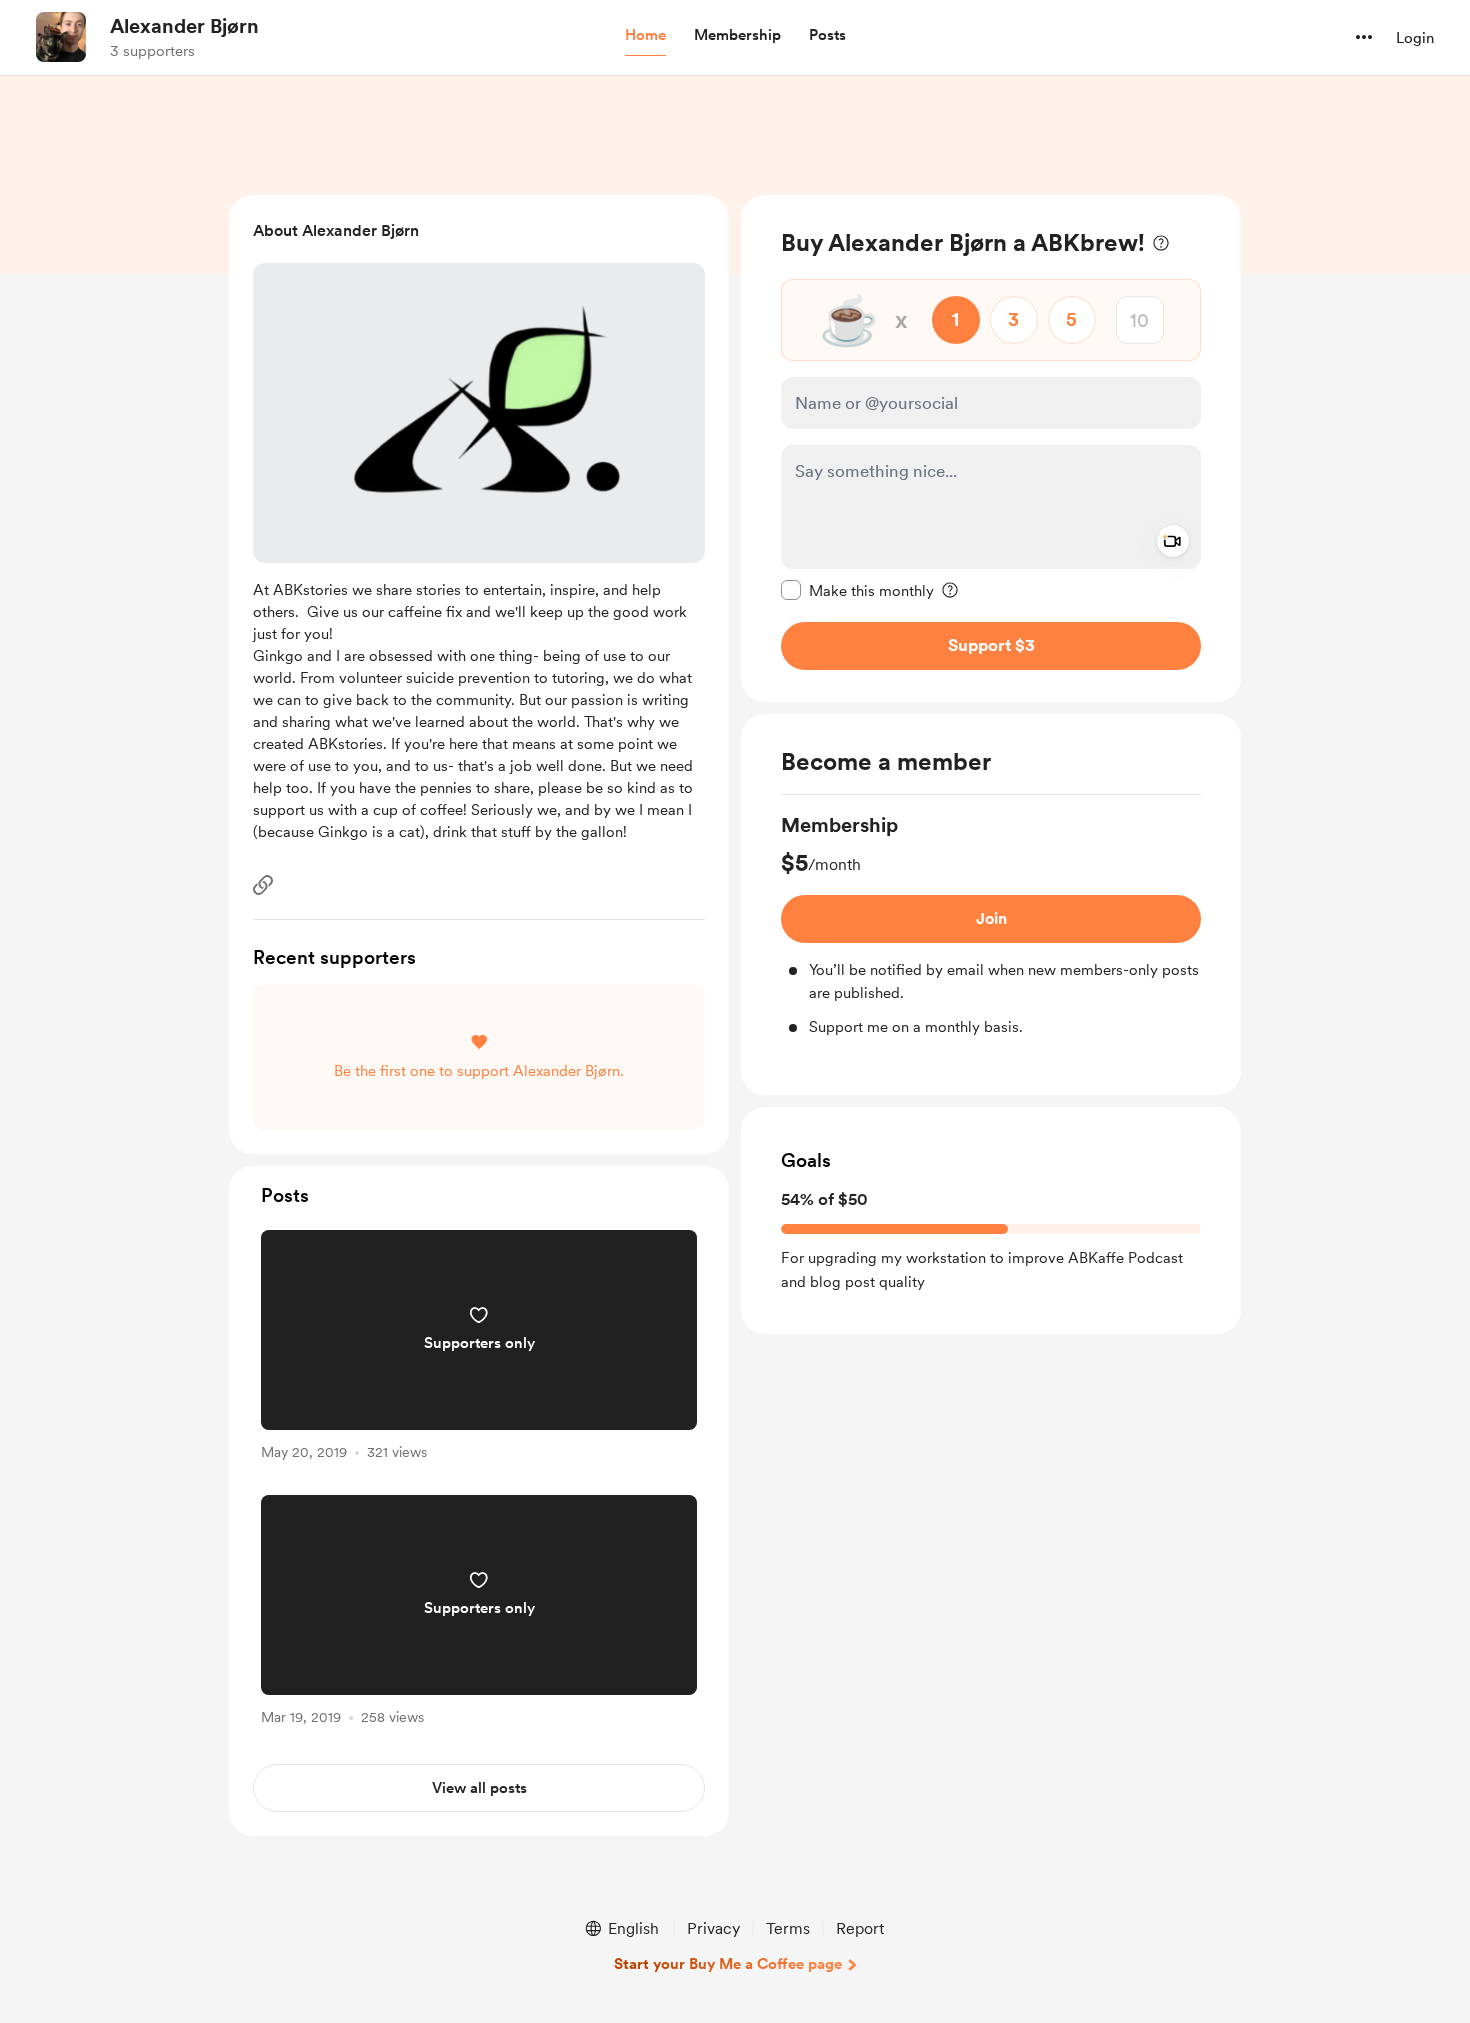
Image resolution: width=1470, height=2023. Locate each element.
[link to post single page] (479, 1348)
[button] (645, 36)
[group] (991, 925)
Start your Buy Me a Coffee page (728, 1964)
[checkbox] (857, 590)
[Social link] (263, 885)
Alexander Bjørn (184, 26)
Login (1415, 38)
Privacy (713, 1928)
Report (860, 1928)
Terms (788, 1928)
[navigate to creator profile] (61, 37)
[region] (991, 448)
